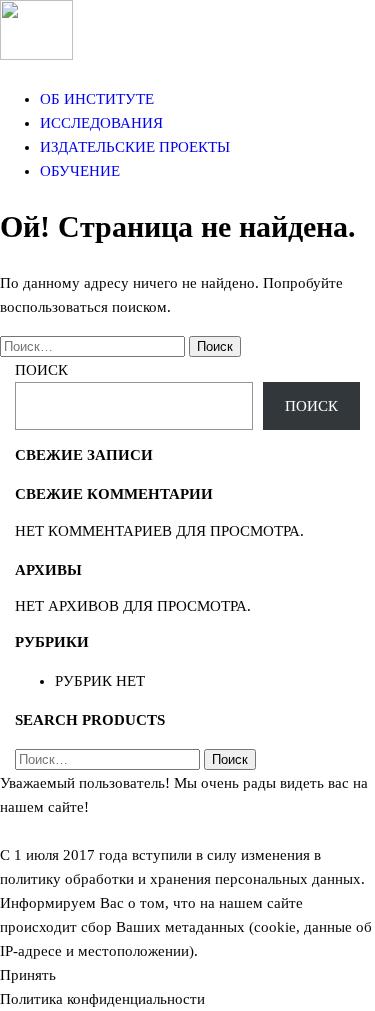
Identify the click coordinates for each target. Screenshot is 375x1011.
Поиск (41, 370)
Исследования (101, 123)
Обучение (80, 171)
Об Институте (97, 99)
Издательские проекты (135, 147)
